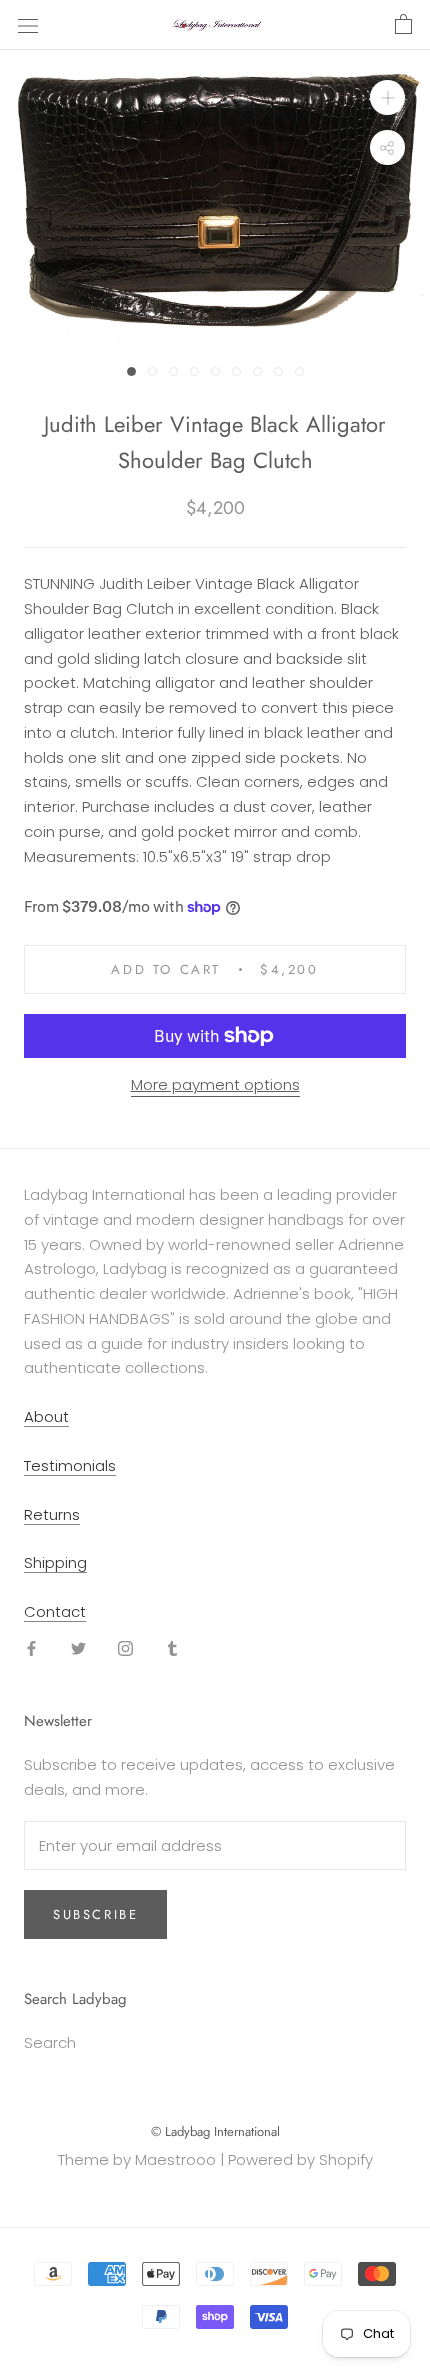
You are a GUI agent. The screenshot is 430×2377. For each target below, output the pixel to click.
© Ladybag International (215, 2131)
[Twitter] (78, 1648)
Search (50, 2042)
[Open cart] (403, 25)
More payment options (215, 1084)
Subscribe (95, 1914)
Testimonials (70, 1465)
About (46, 1416)
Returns (52, 1514)
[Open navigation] (28, 25)
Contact (55, 1611)
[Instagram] (125, 1648)
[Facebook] (31, 1648)
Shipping (55, 1562)
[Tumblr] (172, 1648)
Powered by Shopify (300, 2159)
